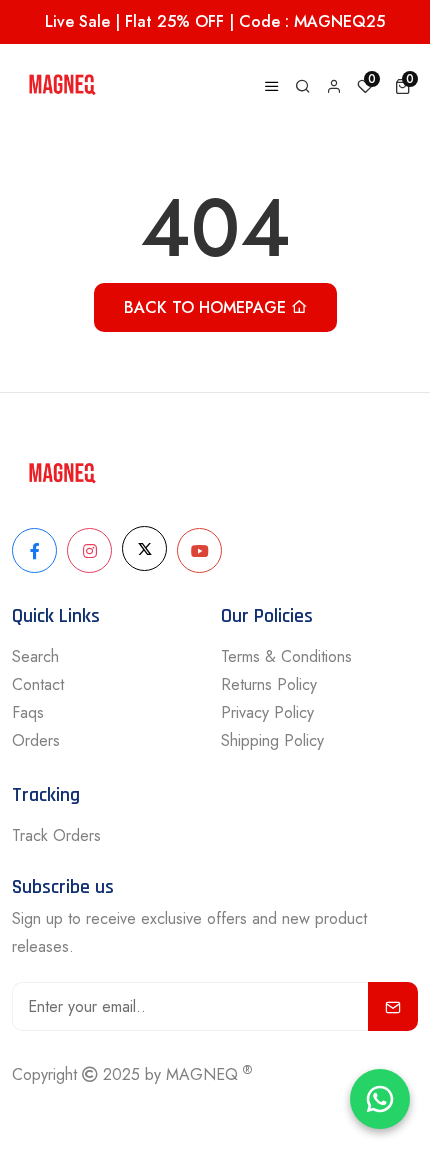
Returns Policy (269, 684)
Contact (38, 684)
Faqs (28, 712)
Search (35, 656)
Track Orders (56, 835)
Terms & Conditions (286, 656)
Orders (36, 740)
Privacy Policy (267, 712)
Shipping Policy (272, 740)
